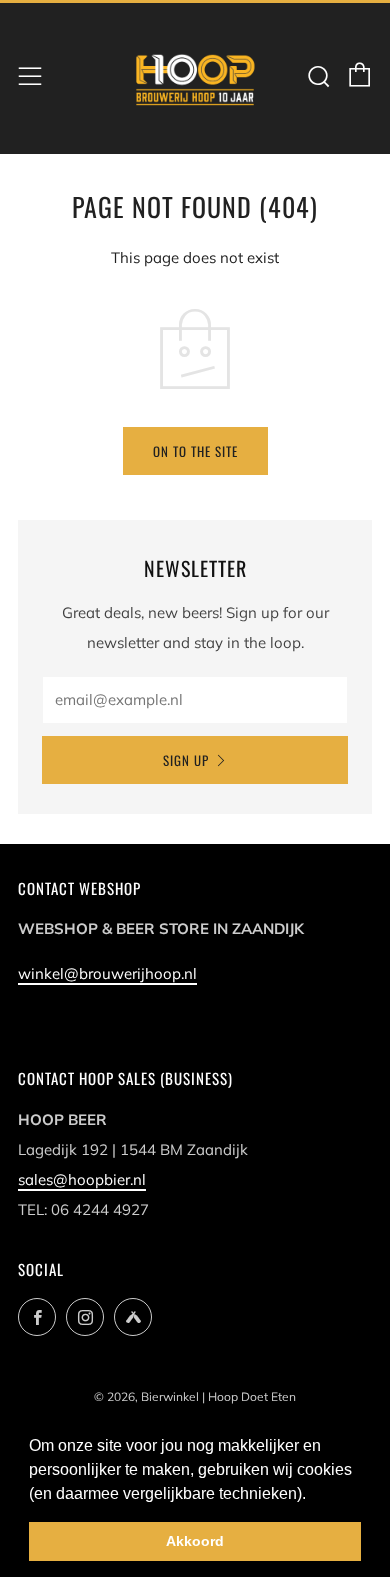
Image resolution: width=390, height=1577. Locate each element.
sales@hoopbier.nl (82, 1179)
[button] (313, 1495)
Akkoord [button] (195, 1541)
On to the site (195, 451)
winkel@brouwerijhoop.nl (107, 973)
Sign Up (186, 760)
